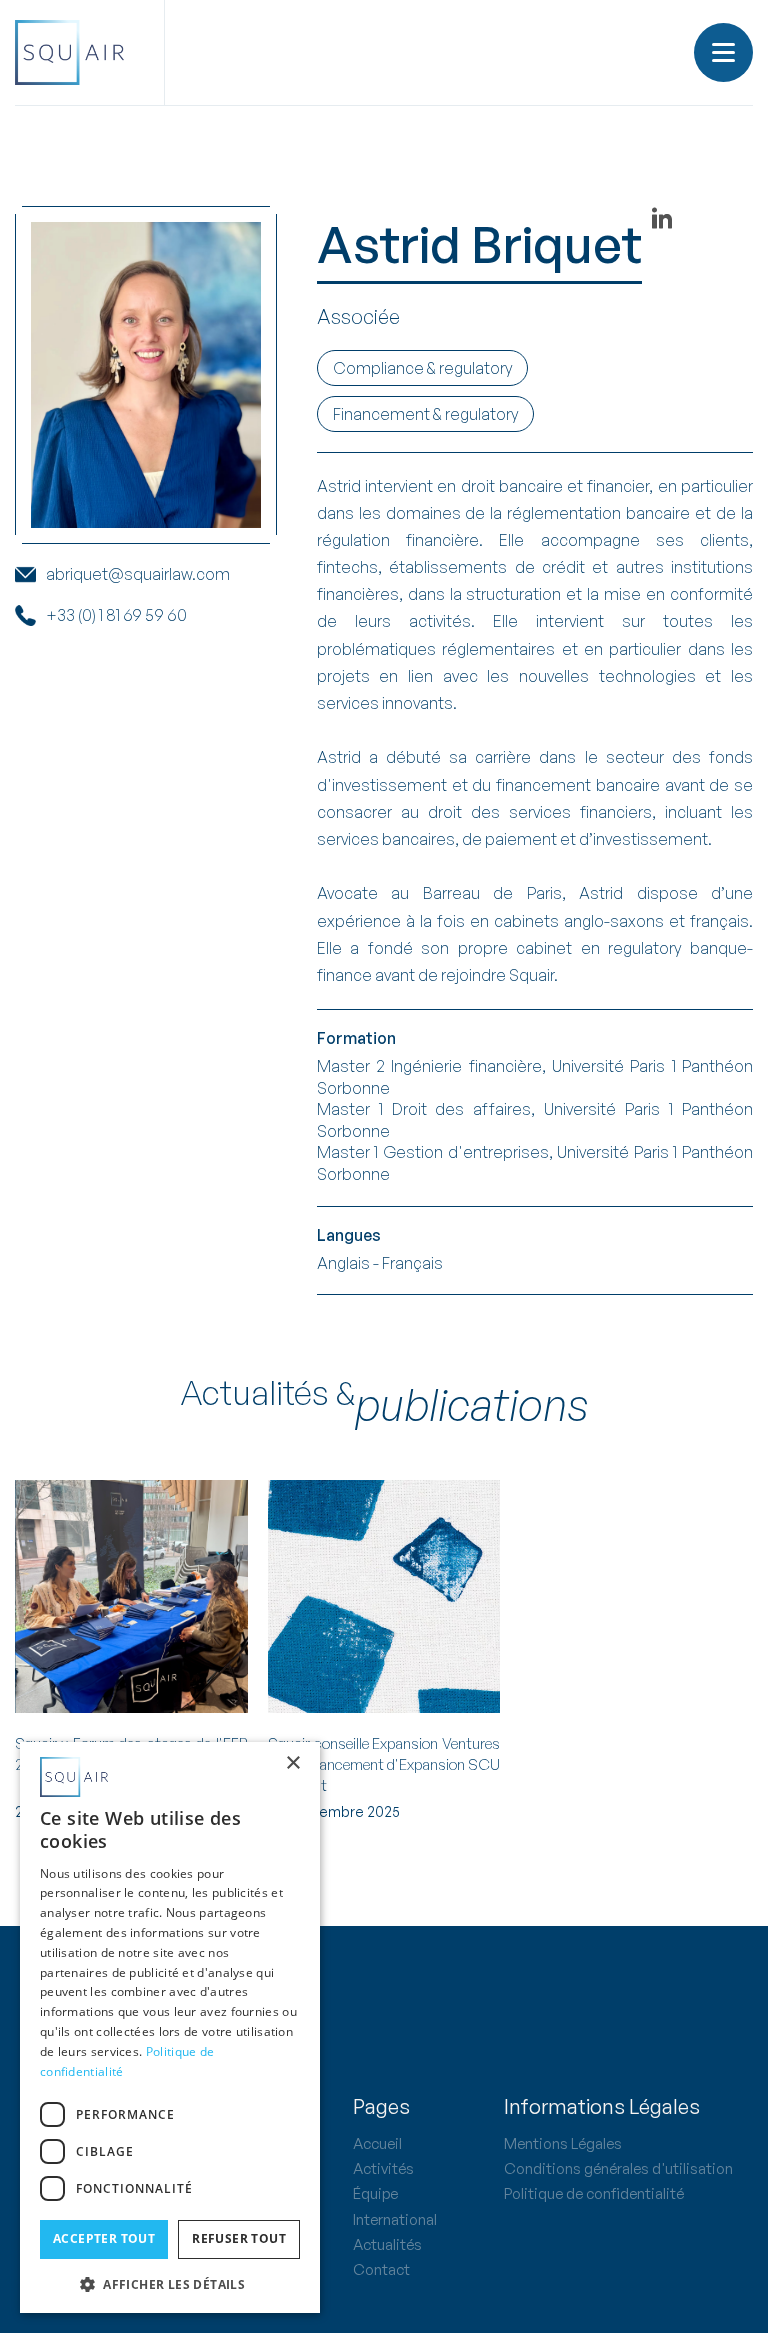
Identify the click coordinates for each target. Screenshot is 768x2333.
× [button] (292, 1763)
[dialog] (170, 2027)
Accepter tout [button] (104, 2238)
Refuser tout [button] (239, 2238)
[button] (723, 52)
